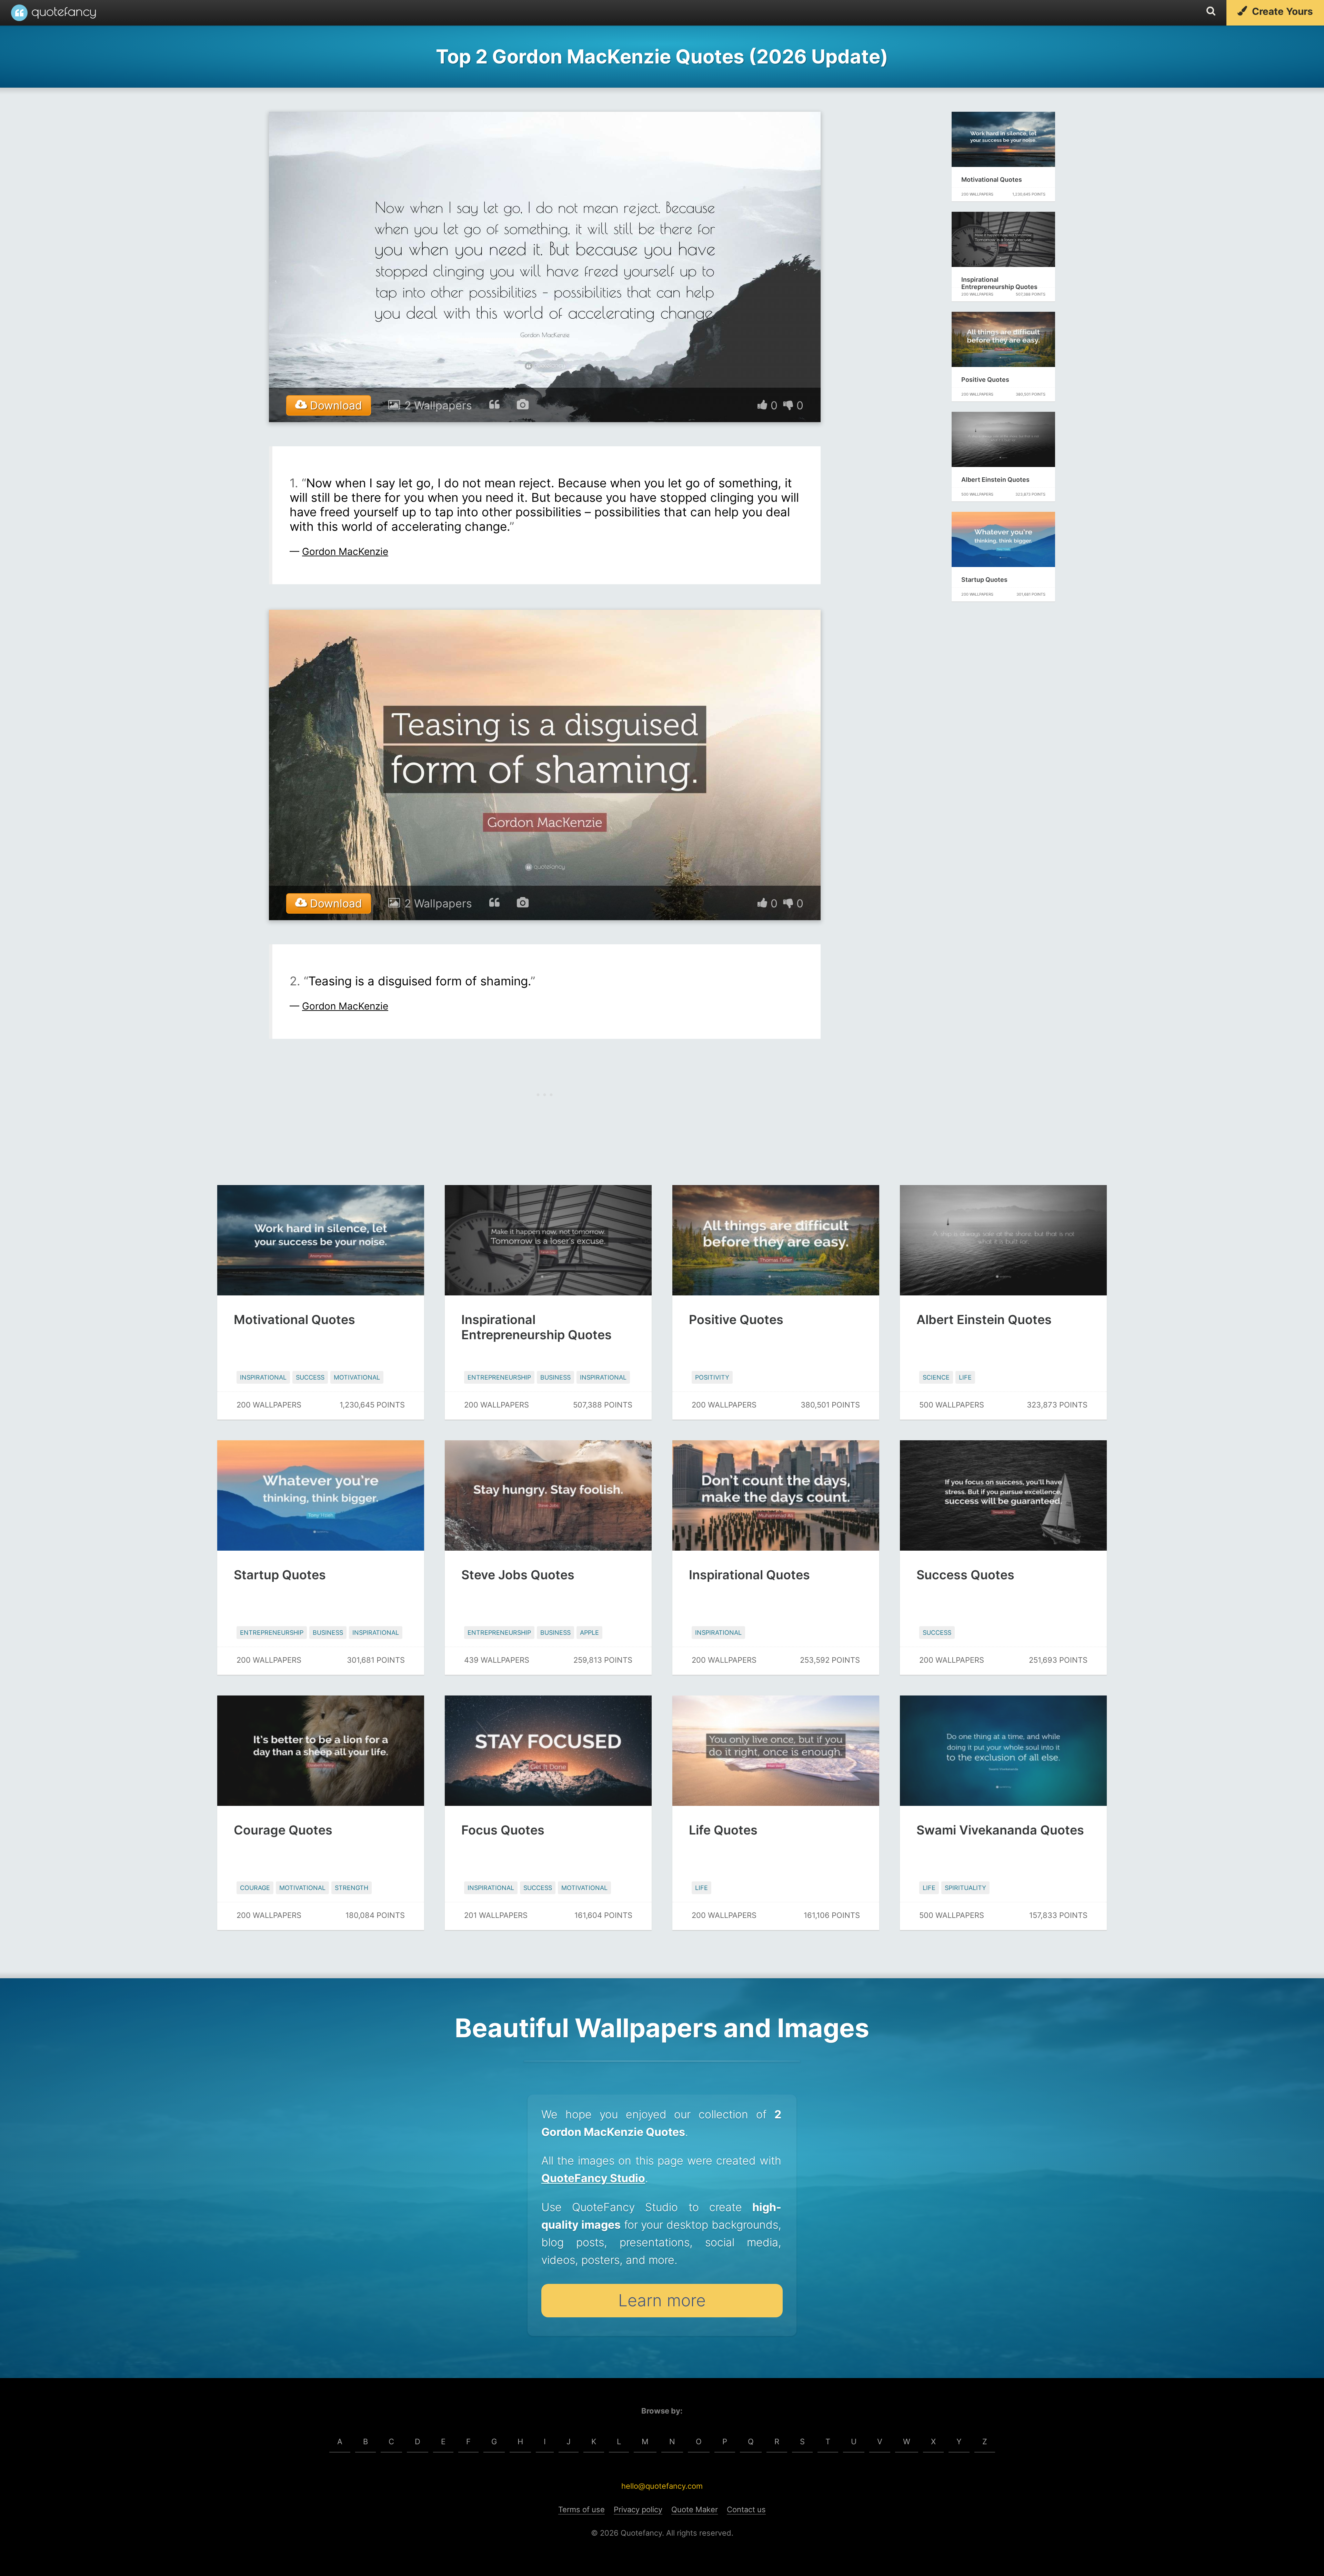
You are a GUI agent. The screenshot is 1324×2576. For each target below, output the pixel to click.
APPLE (589, 1633)
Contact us (746, 2509)
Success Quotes (965, 1575)
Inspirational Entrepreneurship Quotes (999, 283)
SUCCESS (310, 1377)
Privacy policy (638, 2509)
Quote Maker (695, 2509)
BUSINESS (555, 1377)
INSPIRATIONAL (263, 1377)
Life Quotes (723, 1830)
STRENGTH (352, 1888)
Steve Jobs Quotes (518, 1575)
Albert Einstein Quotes (995, 480)
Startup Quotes (984, 580)
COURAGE (255, 1888)
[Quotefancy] (53, 13)
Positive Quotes (985, 380)
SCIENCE (936, 1377)
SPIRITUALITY (965, 1888)
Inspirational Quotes (749, 1575)
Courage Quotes (283, 1830)
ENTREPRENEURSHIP (499, 1377)
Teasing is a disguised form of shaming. (419, 981)
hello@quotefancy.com (662, 2486)
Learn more (662, 2300)
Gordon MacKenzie (345, 551)
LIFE (965, 1377)
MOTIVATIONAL (357, 1377)
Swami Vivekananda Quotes (1000, 1830)
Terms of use (581, 2509)
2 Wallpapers (438, 405)
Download (334, 405)
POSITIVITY (712, 1377)
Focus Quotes (503, 1830)
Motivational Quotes (992, 180)
